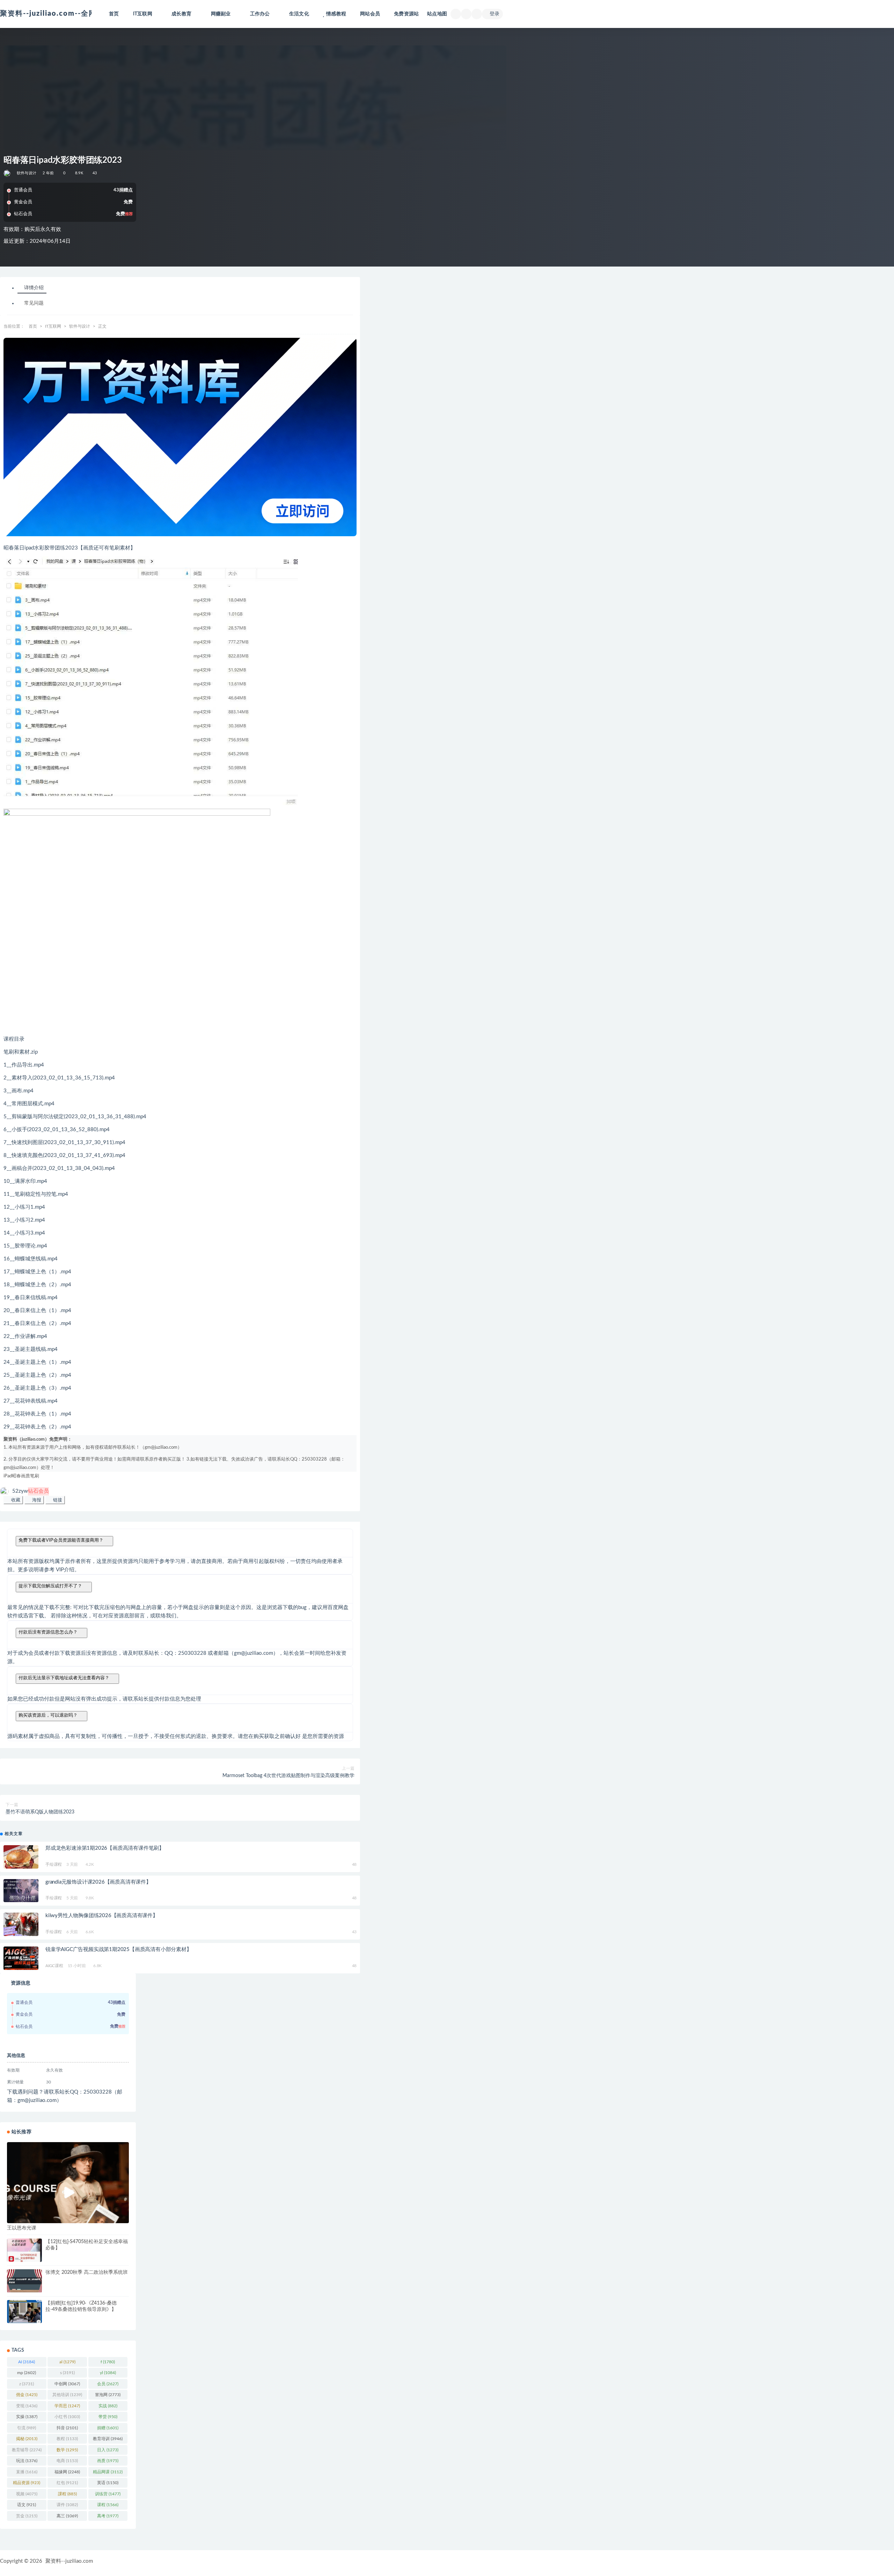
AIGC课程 (54, 1966)
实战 (108, 2406)
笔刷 (35, 1476)
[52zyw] (8, 173)
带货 (108, 2417)
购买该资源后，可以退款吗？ (48, 1715)
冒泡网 (108, 2395)
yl (108, 2373)
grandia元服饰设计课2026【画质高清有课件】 (98, 1882)
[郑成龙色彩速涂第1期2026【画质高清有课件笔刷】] (21, 1858)
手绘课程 (54, 1864)
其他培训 (67, 2395)
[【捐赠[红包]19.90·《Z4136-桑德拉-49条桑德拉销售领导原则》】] (24, 2312)
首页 (114, 14)
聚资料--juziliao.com (69, 2561)
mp (27, 2373)
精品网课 (108, 2472)
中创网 (67, 2384)
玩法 (27, 2461)
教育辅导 (27, 2450)
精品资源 (27, 2483)
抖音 (67, 2428)
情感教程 (336, 14)
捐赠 (108, 2428)
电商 (67, 2461)
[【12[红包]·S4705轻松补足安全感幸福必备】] (24, 2250)
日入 (108, 2450)
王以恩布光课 (22, 2228)
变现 (27, 2406)
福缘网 (67, 2472)
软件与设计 (27, 173)
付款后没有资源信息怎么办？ (48, 1632)
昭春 (16, 1476)
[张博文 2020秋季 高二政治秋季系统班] (24, 2281)
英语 (108, 2483)
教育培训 (108, 2439)
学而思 (67, 2406)
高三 (67, 2516)
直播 (27, 2472)
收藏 (15, 1500)
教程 (67, 2439)
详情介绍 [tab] (34, 288)
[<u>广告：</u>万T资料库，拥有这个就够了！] (180, 437)
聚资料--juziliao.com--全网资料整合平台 (71, 14)
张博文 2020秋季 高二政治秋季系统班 (87, 2272)
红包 (67, 2483)
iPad (8, 1476)
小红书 (67, 2417)
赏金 (27, 2516)
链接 (57, 1500)
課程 (67, 2494)
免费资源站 (406, 14)
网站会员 (370, 14)
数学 (67, 2450)
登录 (494, 14)
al (67, 2362)
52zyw (31, 1491)
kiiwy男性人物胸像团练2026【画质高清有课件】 (102, 1916)
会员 (108, 2384)
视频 (27, 2494)
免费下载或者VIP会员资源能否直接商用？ (61, 1540)
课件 (67, 2505)
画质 (25, 1476)
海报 (36, 1500)
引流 (27, 2428)
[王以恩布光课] (68, 2183)
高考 (108, 2516)
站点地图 (437, 14)
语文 (27, 2505)
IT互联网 (53, 326)
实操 (27, 2417)
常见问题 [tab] (34, 304)
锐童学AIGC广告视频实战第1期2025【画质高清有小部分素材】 (119, 1949)
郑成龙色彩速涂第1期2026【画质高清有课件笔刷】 (105, 1848)
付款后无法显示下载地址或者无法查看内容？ (64, 1678)
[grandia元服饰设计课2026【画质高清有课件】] (21, 1892)
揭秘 (27, 2439)
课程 (108, 2505)
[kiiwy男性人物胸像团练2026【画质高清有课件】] (21, 1924)
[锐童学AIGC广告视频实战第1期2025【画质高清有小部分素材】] (21, 1959)
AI (27, 2362)
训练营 (108, 2494)
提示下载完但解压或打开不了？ (50, 1586)
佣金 (27, 2395)
